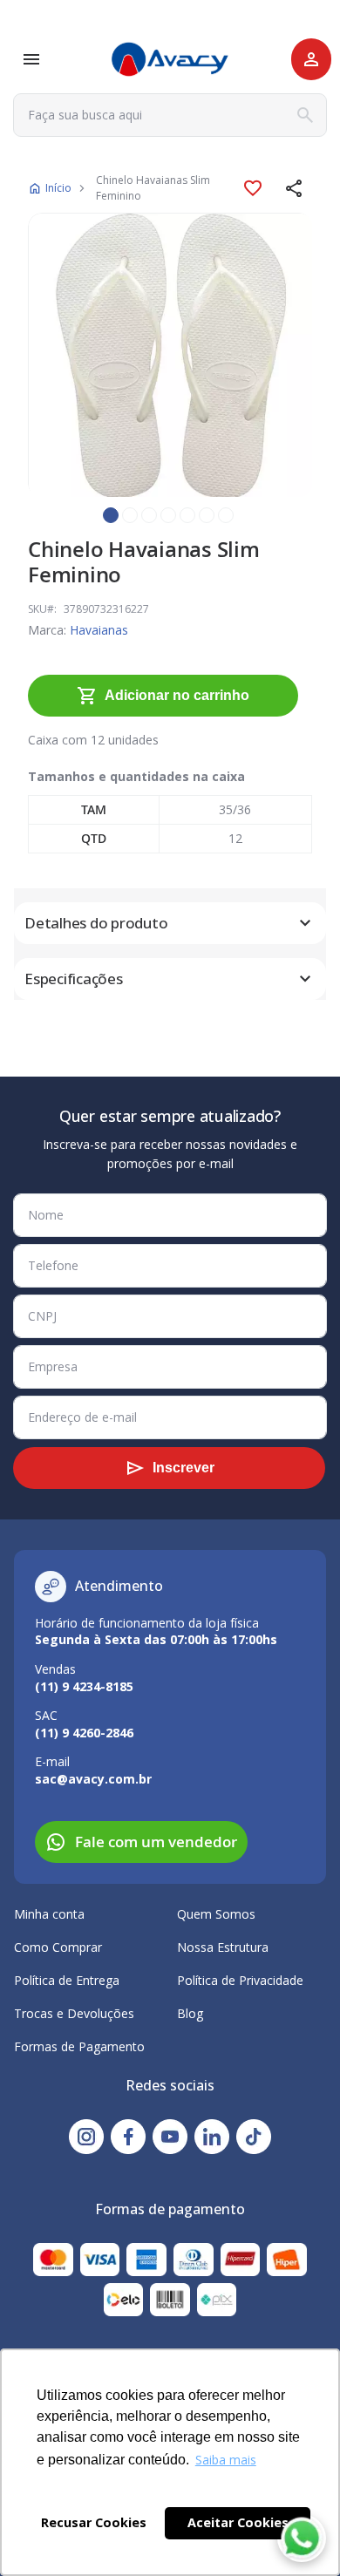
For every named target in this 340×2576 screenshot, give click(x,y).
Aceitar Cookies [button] (238, 2522)
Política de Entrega (67, 1980)
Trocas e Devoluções (74, 2013)
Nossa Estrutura (223, 1947)
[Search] (305, 115)
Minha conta (49, 1914)
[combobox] (170, 115)
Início (58, 188)
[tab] (170, 923)
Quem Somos (216, 1914)
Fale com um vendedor (156, 1842)
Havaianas (99, 630)
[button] (295, 188)
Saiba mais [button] (226, 2460)
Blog (190, 2013)
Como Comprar (58, 1947)
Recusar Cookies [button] (94, 2522)
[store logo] (170, 60)
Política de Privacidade (240, 1980)
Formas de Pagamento (79, 2046)
